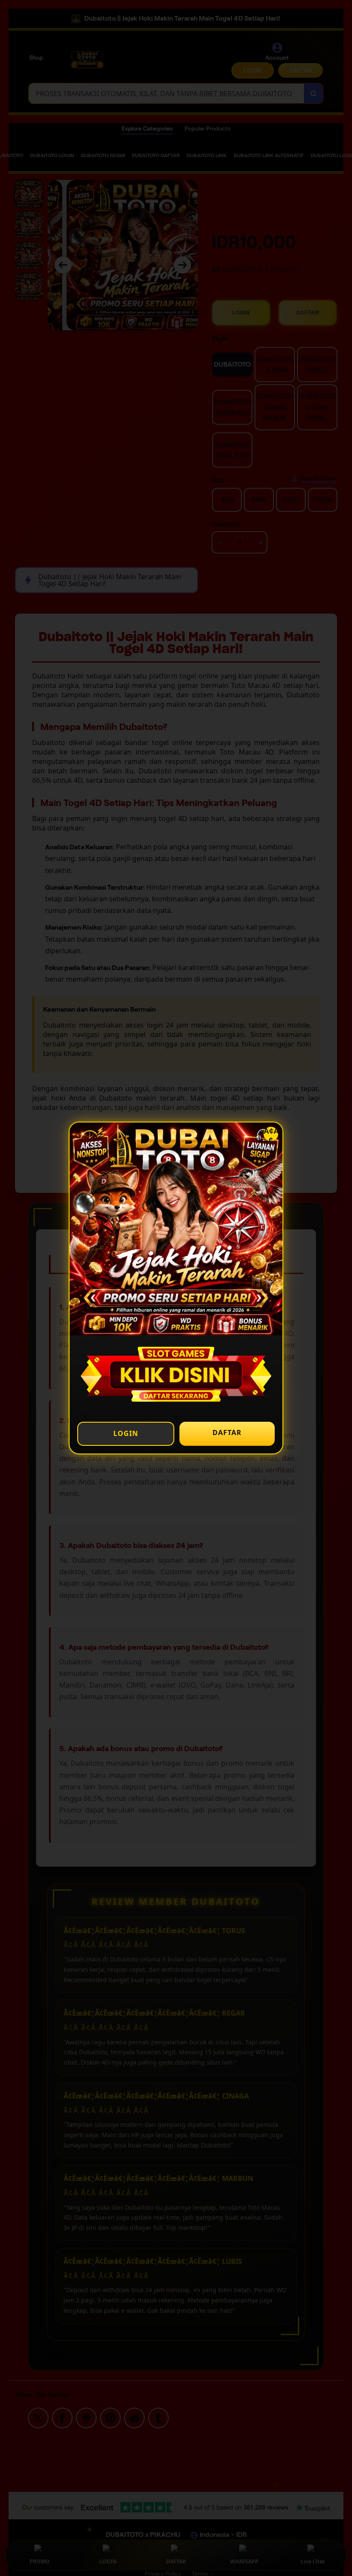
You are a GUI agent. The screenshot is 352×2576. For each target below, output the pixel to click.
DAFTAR (227, 1432)
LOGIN (126, 1433)
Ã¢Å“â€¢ (271, 1134)
